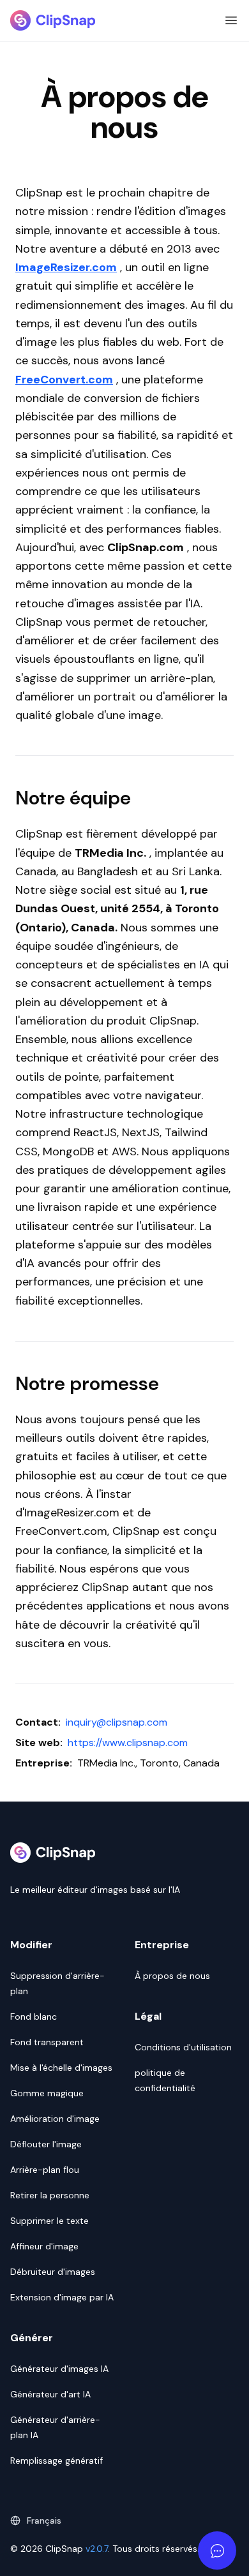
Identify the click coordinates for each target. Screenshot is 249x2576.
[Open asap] (217, 2550)
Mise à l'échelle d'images (61, 2068)
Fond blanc (34, 2017)
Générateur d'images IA (59, 2369)
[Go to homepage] (53, 20)
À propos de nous (172, 1976)
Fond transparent (47, 2042)
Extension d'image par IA (62, 2297)
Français (44, 2520)
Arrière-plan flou (45, 2170)
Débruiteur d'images (53, 2272)
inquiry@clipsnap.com (117, 1722)
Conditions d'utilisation (183, 2047)
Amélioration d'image (55, 2119)
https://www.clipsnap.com (128, 1743)
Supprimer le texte (49, 2221)
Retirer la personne (50, 2195)
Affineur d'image (44, 2246)
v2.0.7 (97, 2549)
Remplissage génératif (57, 2461)
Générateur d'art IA (50, 2394)
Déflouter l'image (46, 2144)
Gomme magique (47, 2093)
